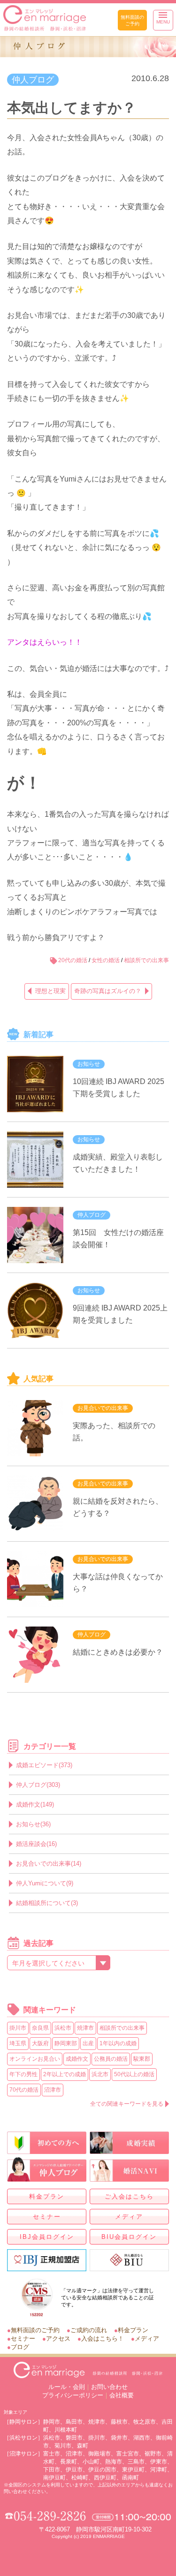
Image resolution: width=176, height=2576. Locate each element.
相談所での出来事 (146, 960)
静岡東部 (66, 2043)
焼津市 (85, 2028)
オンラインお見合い (35, 2059)
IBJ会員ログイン (47, 2237)
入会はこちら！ (103, 2339)
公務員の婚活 (111, 2059)
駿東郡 (142, 2059)
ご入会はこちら (129, 2196)
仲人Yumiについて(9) (45, 1883)
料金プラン (47, 2196)
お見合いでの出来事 (103, 1408)
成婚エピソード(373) (44, 1765)
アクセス (58, 2339)
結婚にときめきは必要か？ (118, 1652)
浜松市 (63, 2028)
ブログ (20, 2347)
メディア (129, 2217)
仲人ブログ (33, 80)
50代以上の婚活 (134, 2074)
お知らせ (89, 1064)
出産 (88, 2043)
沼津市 (53, 2090)
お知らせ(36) (33, 1824)
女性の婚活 (106, 960)
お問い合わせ (109, 2387)
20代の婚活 (73, 960)
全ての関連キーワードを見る (127, 2104)
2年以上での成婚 (65, 2074)
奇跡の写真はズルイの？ (108, 991)
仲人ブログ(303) (38, 1785)
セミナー (47, 2217)
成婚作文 (77, 2059)
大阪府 (40, 2043)
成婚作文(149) (35, 1804)
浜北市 (100, 2074)
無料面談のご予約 (132, 20)
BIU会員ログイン (129, 2237)
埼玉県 (18, 2043)
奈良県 (40, 2028)
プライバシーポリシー (73, 2395)
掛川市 (18, 2028)
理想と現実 (50, 991)
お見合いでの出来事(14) (49, 1864)
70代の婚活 (24, 2090)
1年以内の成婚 (118, 2043)
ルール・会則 (67, 2387)
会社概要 (122, 2395)
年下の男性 (23, 2074)
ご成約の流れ (89, 2330)
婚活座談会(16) (36, 1844)
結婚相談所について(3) (47, 1903)
